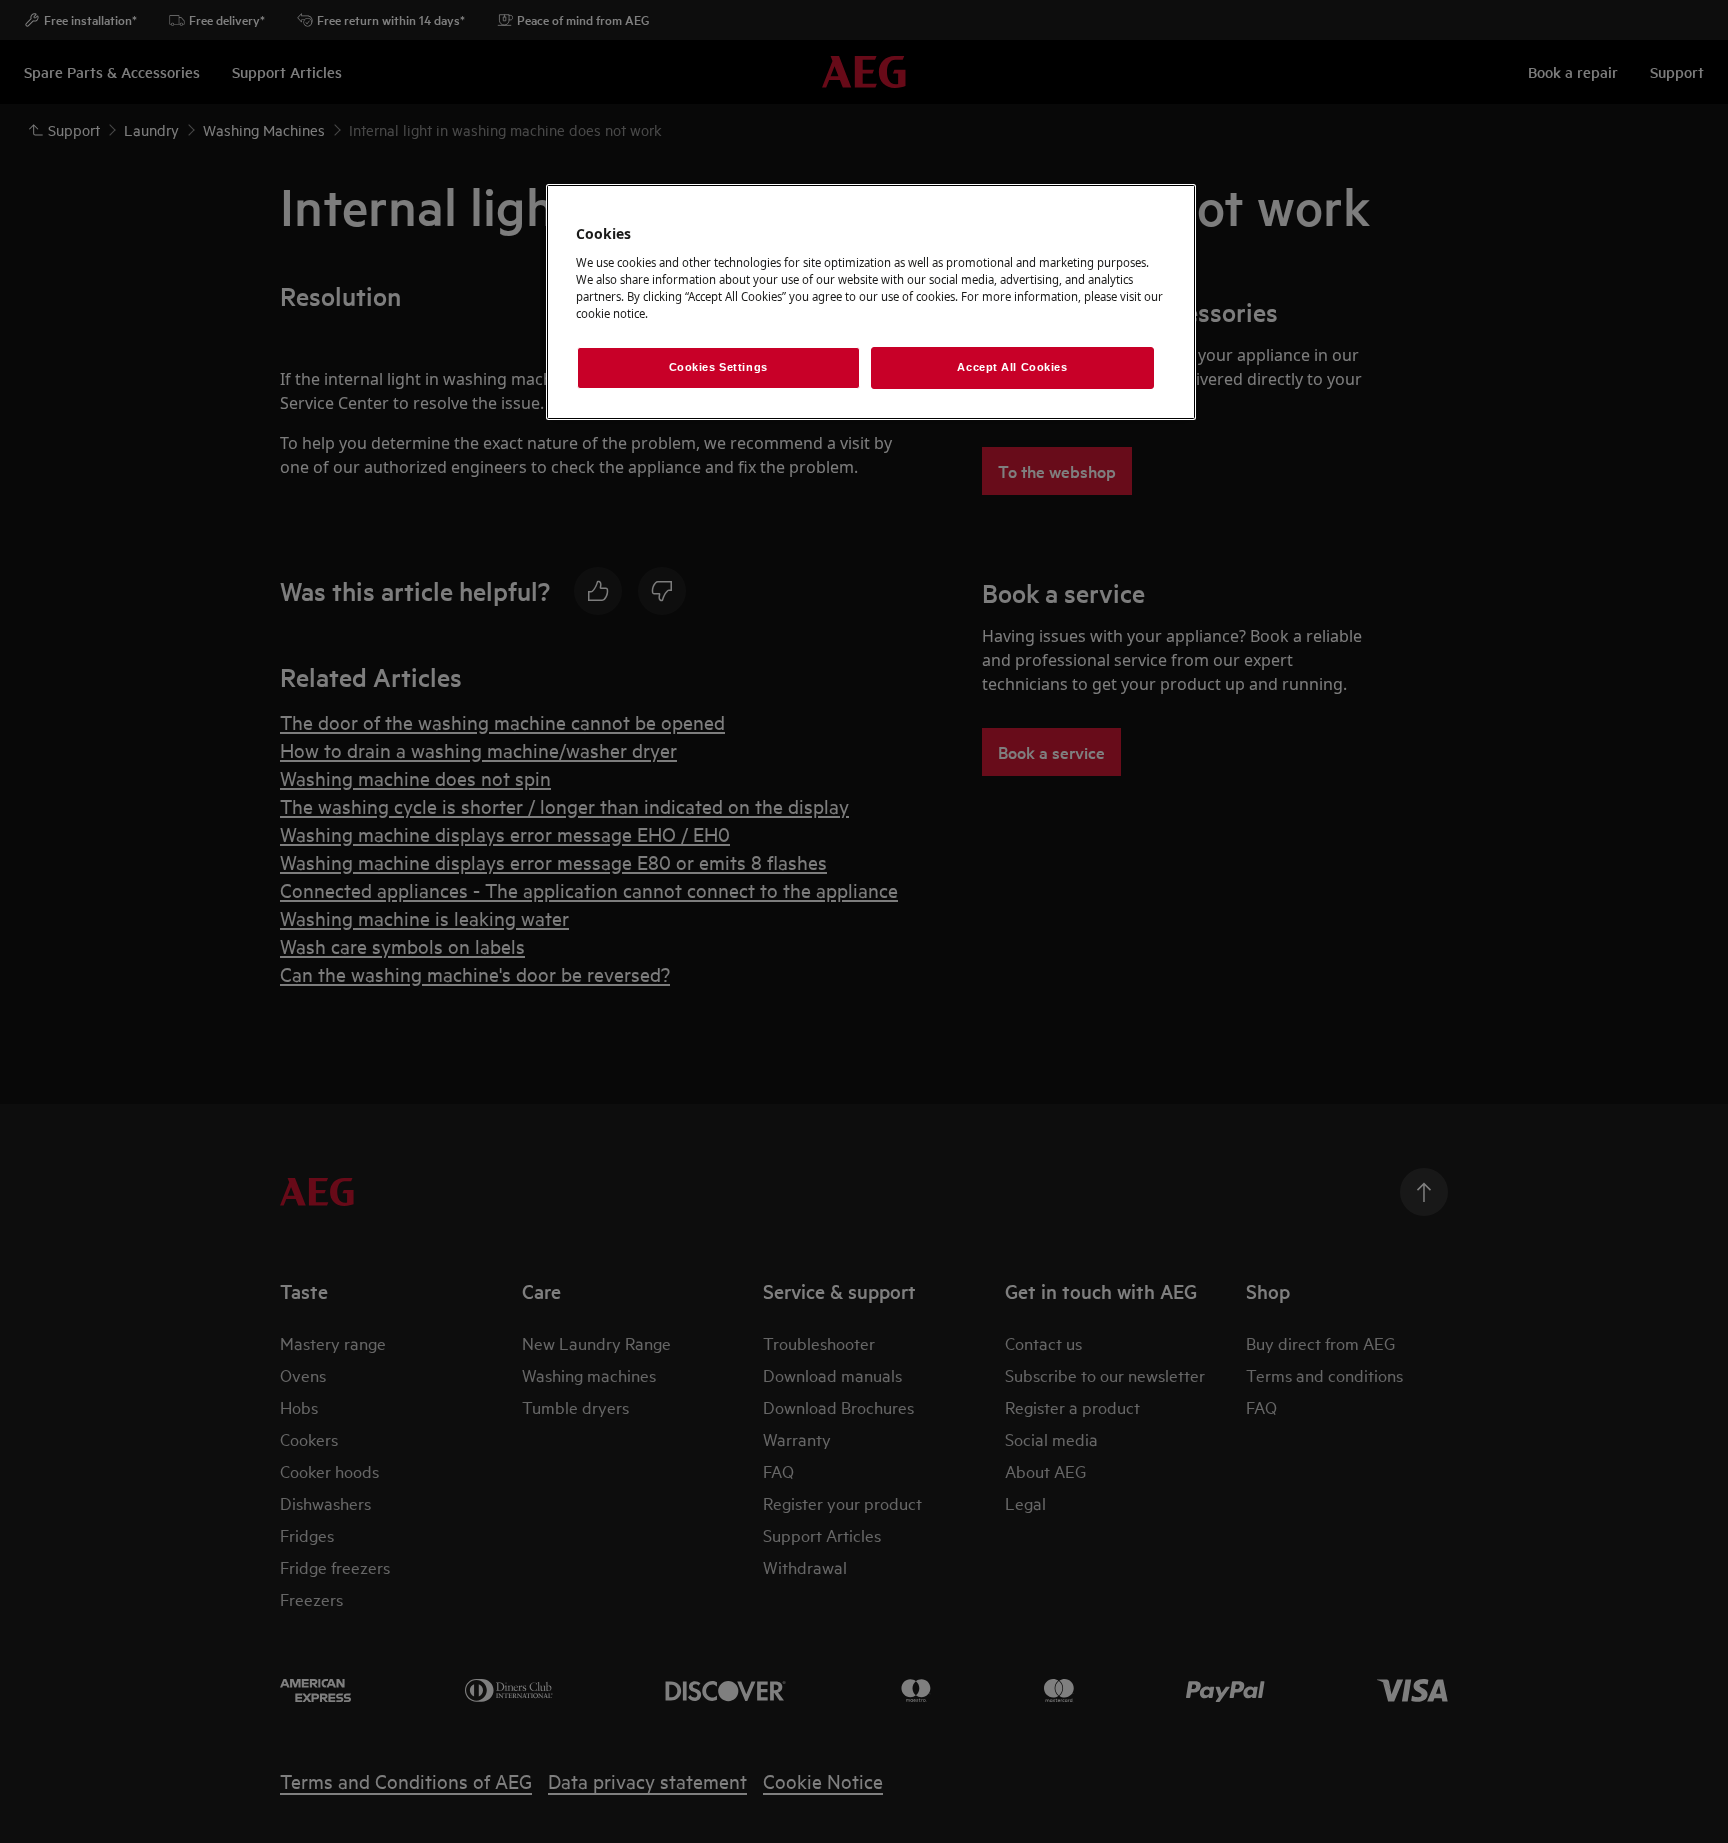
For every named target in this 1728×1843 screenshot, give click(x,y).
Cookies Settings (718, 367)
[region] (871, 302)
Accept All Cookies (1012, 367)
